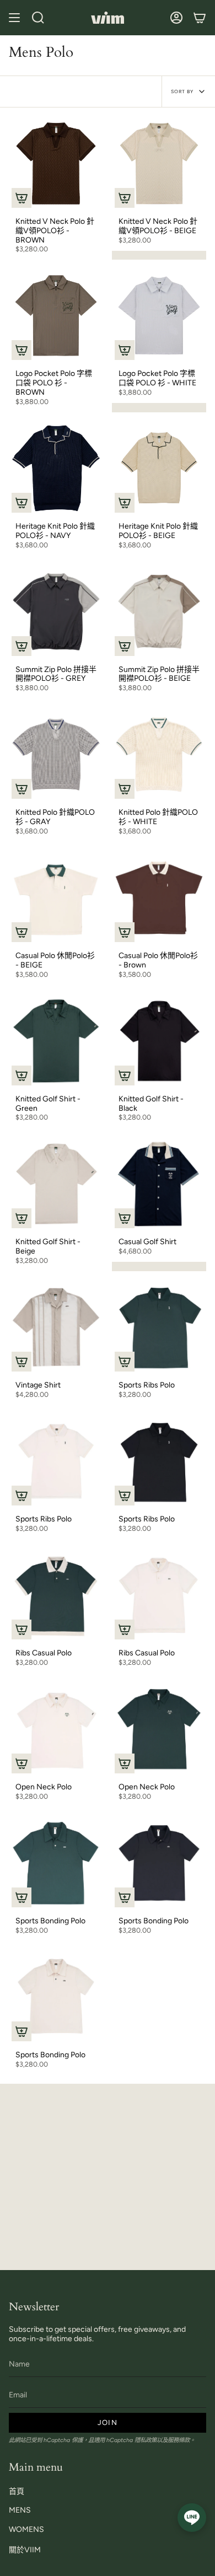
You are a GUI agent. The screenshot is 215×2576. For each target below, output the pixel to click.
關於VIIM (25, 2550)
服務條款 (179, 2440)
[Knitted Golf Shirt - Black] (159, 1041)
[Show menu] (14, 18)
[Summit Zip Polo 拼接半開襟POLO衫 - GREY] (56, 612)
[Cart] (200, 18)
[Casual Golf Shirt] (159, 1184)
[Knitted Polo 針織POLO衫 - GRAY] (56, 754)
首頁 (17, 2491)
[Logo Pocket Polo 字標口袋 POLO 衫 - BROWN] (56, 316)
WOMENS (26, 2529)
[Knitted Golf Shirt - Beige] (56, 1184)
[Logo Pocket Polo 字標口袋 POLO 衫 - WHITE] (159, 316)
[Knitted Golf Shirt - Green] (56, 1041)
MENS (20, 2510)
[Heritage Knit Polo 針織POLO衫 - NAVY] (56, 468)
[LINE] (192, 2518)
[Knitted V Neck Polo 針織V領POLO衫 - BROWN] (56, 163)
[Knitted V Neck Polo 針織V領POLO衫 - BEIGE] (159, 163)
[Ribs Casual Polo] (56, 1595)
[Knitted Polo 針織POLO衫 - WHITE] (159, 754)
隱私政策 (146, 2440)
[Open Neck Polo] (56, 1729)
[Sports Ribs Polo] (159, 1327)
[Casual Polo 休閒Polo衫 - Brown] (159, 898)
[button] (38, 18)
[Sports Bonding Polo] (56, 1863)
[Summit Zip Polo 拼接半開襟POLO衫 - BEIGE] (159, 612)
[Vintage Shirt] (56, 1327)
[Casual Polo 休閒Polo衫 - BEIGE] (56, 898)
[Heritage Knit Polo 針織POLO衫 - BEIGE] (159, 468)
